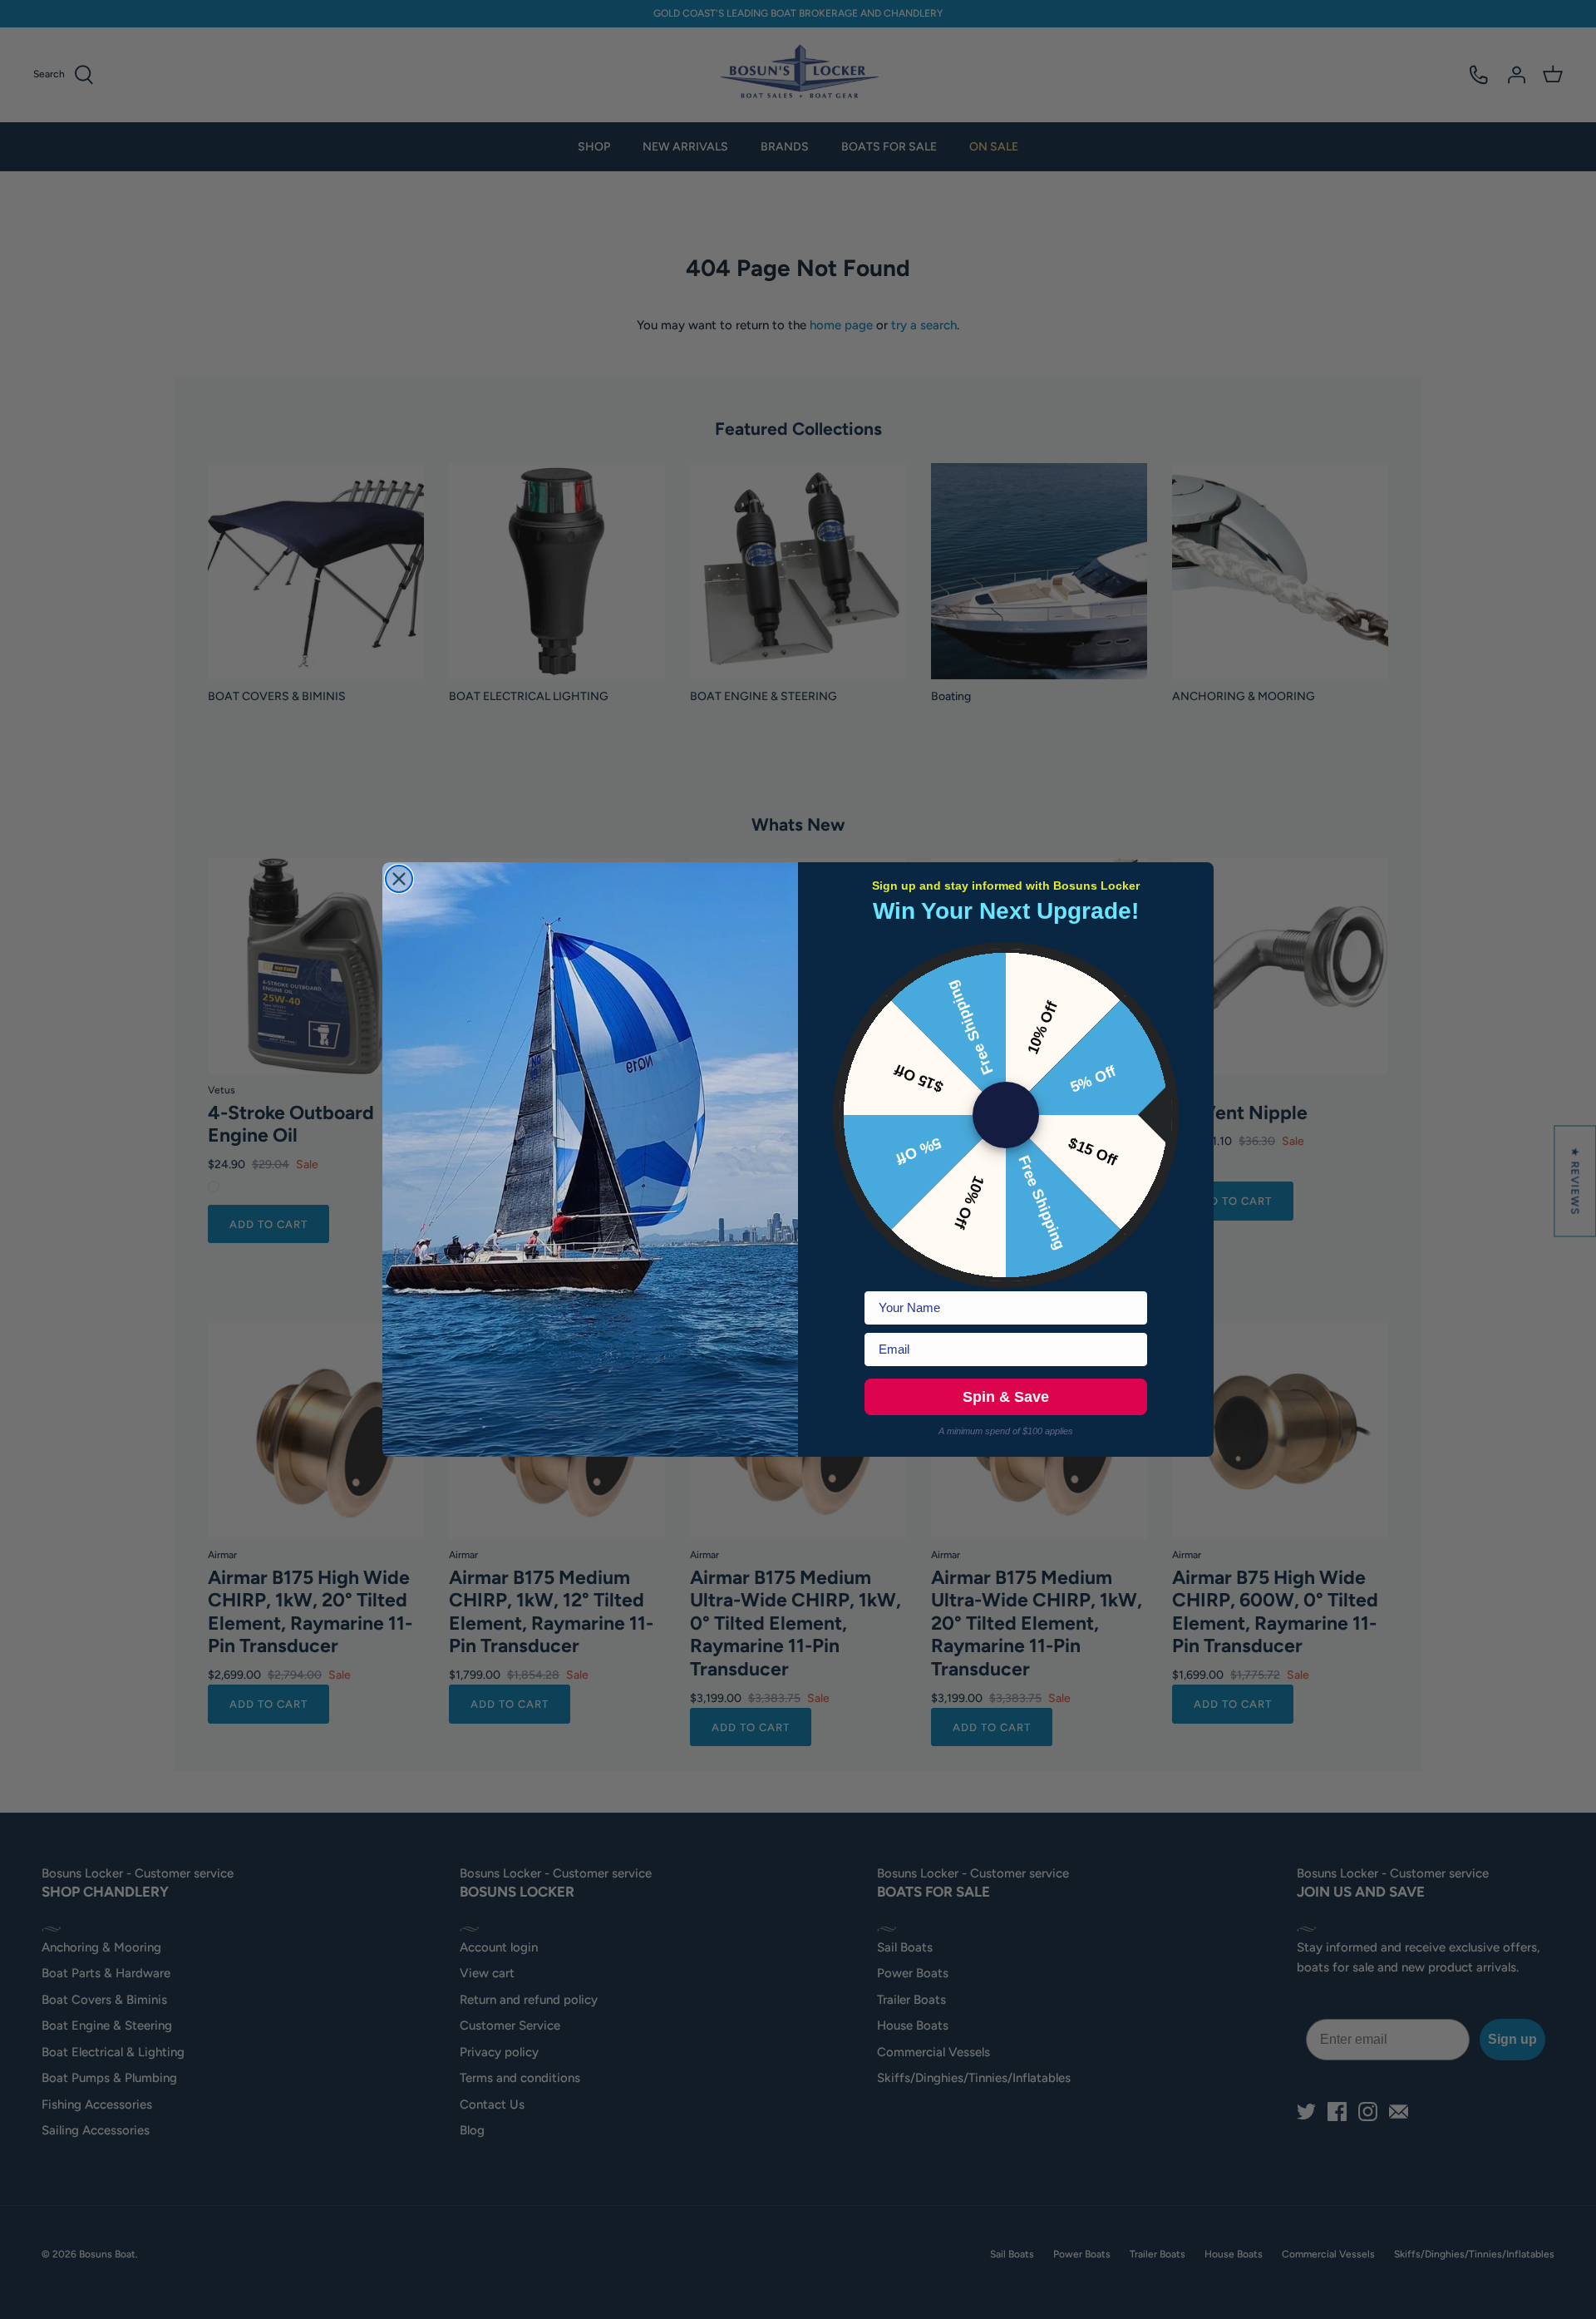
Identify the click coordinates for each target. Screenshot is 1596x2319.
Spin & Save (1006, 1397)
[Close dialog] (399, 879)
